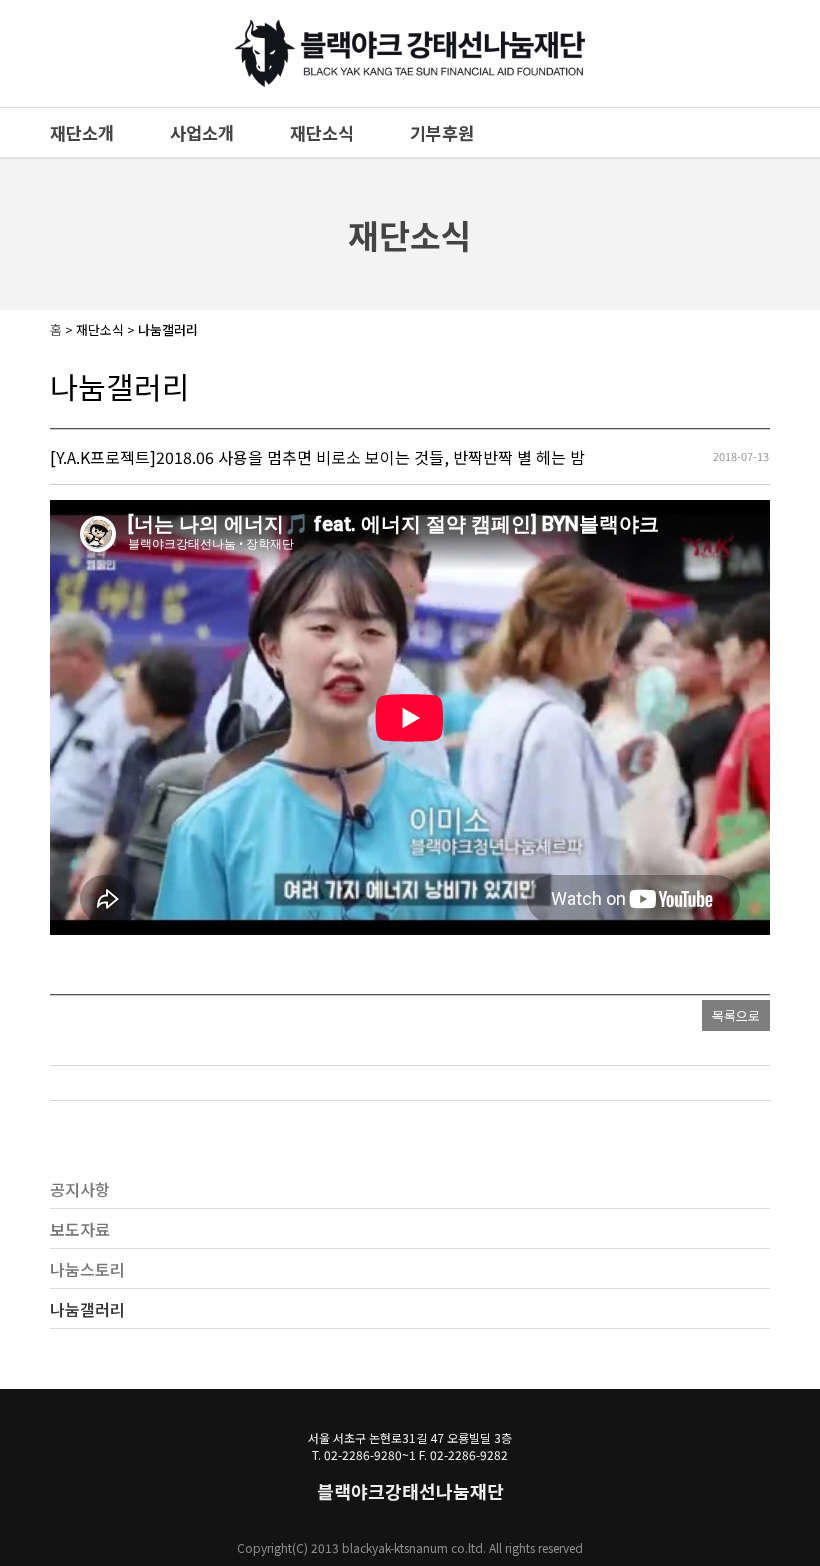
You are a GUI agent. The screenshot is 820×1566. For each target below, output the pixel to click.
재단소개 (82, 132)
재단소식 (322, 132)
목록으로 (736, 1015)
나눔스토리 (87, 1269)
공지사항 (80, 1189)
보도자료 (80, 1229)
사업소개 (202, 132)
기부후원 (442, 132)
